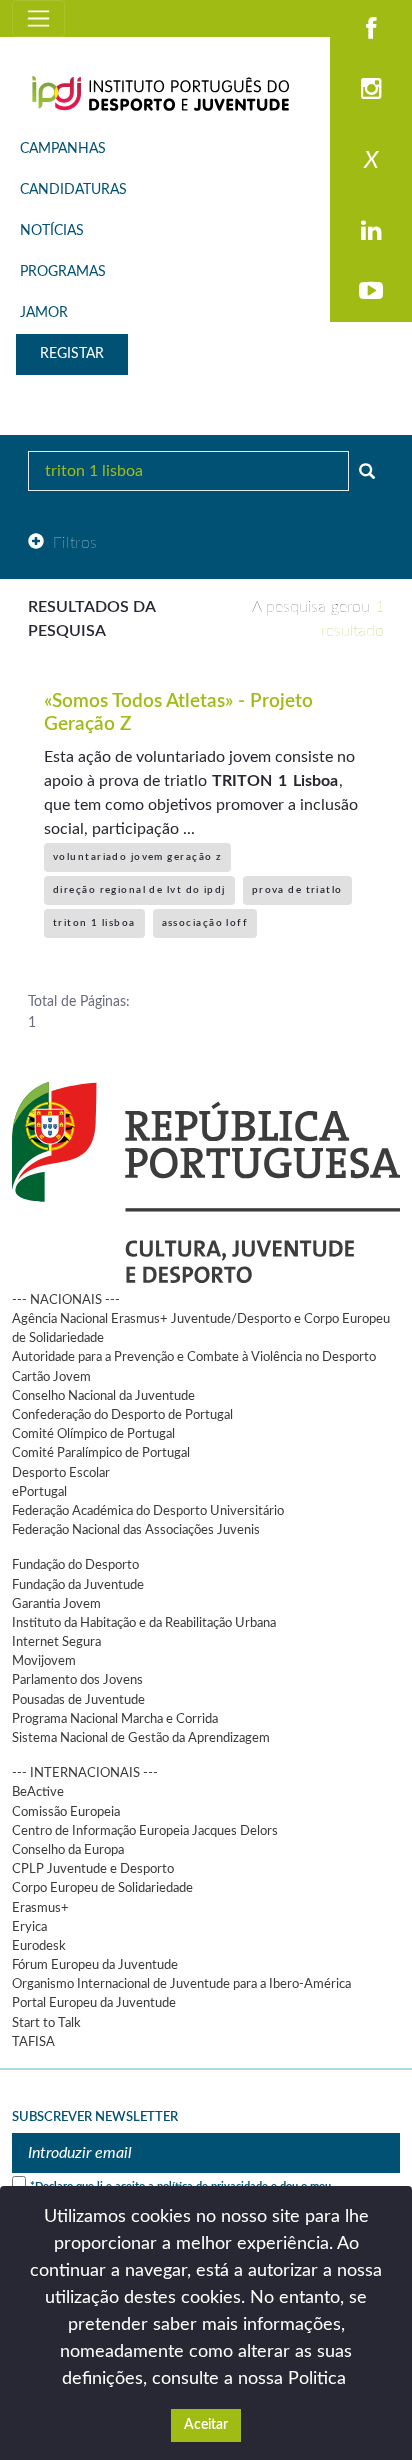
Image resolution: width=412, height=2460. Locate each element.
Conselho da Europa (68, 1850)
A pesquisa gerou (318, 619)
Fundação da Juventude (78, 1585)
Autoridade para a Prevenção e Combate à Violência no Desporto (194, 1357)
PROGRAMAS (63, 272)
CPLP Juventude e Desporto (93, 1869)
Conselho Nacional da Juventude (103, 1396)
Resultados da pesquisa (91, 619)
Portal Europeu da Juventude (94, 2003)
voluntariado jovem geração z (137, 857)
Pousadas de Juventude (78, 1700)
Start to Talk (46, 2023)
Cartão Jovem (51, 1377)
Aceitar (206, 2425)
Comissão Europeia (66, 1812)
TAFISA (33, 2042)
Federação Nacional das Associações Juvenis (136, 1530)
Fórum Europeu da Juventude (95, 1965)
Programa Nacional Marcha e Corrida (115, 1719)
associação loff (205, 923)
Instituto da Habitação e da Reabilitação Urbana (144, 1623)
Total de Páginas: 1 (79, 1012)
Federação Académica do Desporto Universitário (148, 1511)
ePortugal (39, 1492)
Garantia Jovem (56, 1604)
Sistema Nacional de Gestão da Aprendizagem (141, 1738)
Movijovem (44, 1661)
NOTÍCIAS (52, 231)
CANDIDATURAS (73, 190)
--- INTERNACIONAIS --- (85, 1773)
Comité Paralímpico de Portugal (101, 1453)
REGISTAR (72, 354)
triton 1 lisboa (94, 923)
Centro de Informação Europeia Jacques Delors (145, 1831)
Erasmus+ (40, 1908)
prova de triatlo (297, 890)
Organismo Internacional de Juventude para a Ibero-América (181, 1984)
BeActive (38, 1792)
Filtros (75, 543)
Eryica (29, 1927)
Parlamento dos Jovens (77, 1680)
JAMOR (44, 313)
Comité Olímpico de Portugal (93, 1434)
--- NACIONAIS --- (66, 1300)
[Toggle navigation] (38, 18)
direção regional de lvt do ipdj (139, 890)
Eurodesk (39, 1946)
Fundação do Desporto (75, 1565)
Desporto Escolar (61, 1473)
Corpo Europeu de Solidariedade (102, 1888)
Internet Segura (56, 1642)
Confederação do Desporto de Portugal (122, 1415)
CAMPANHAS (63, 149)
